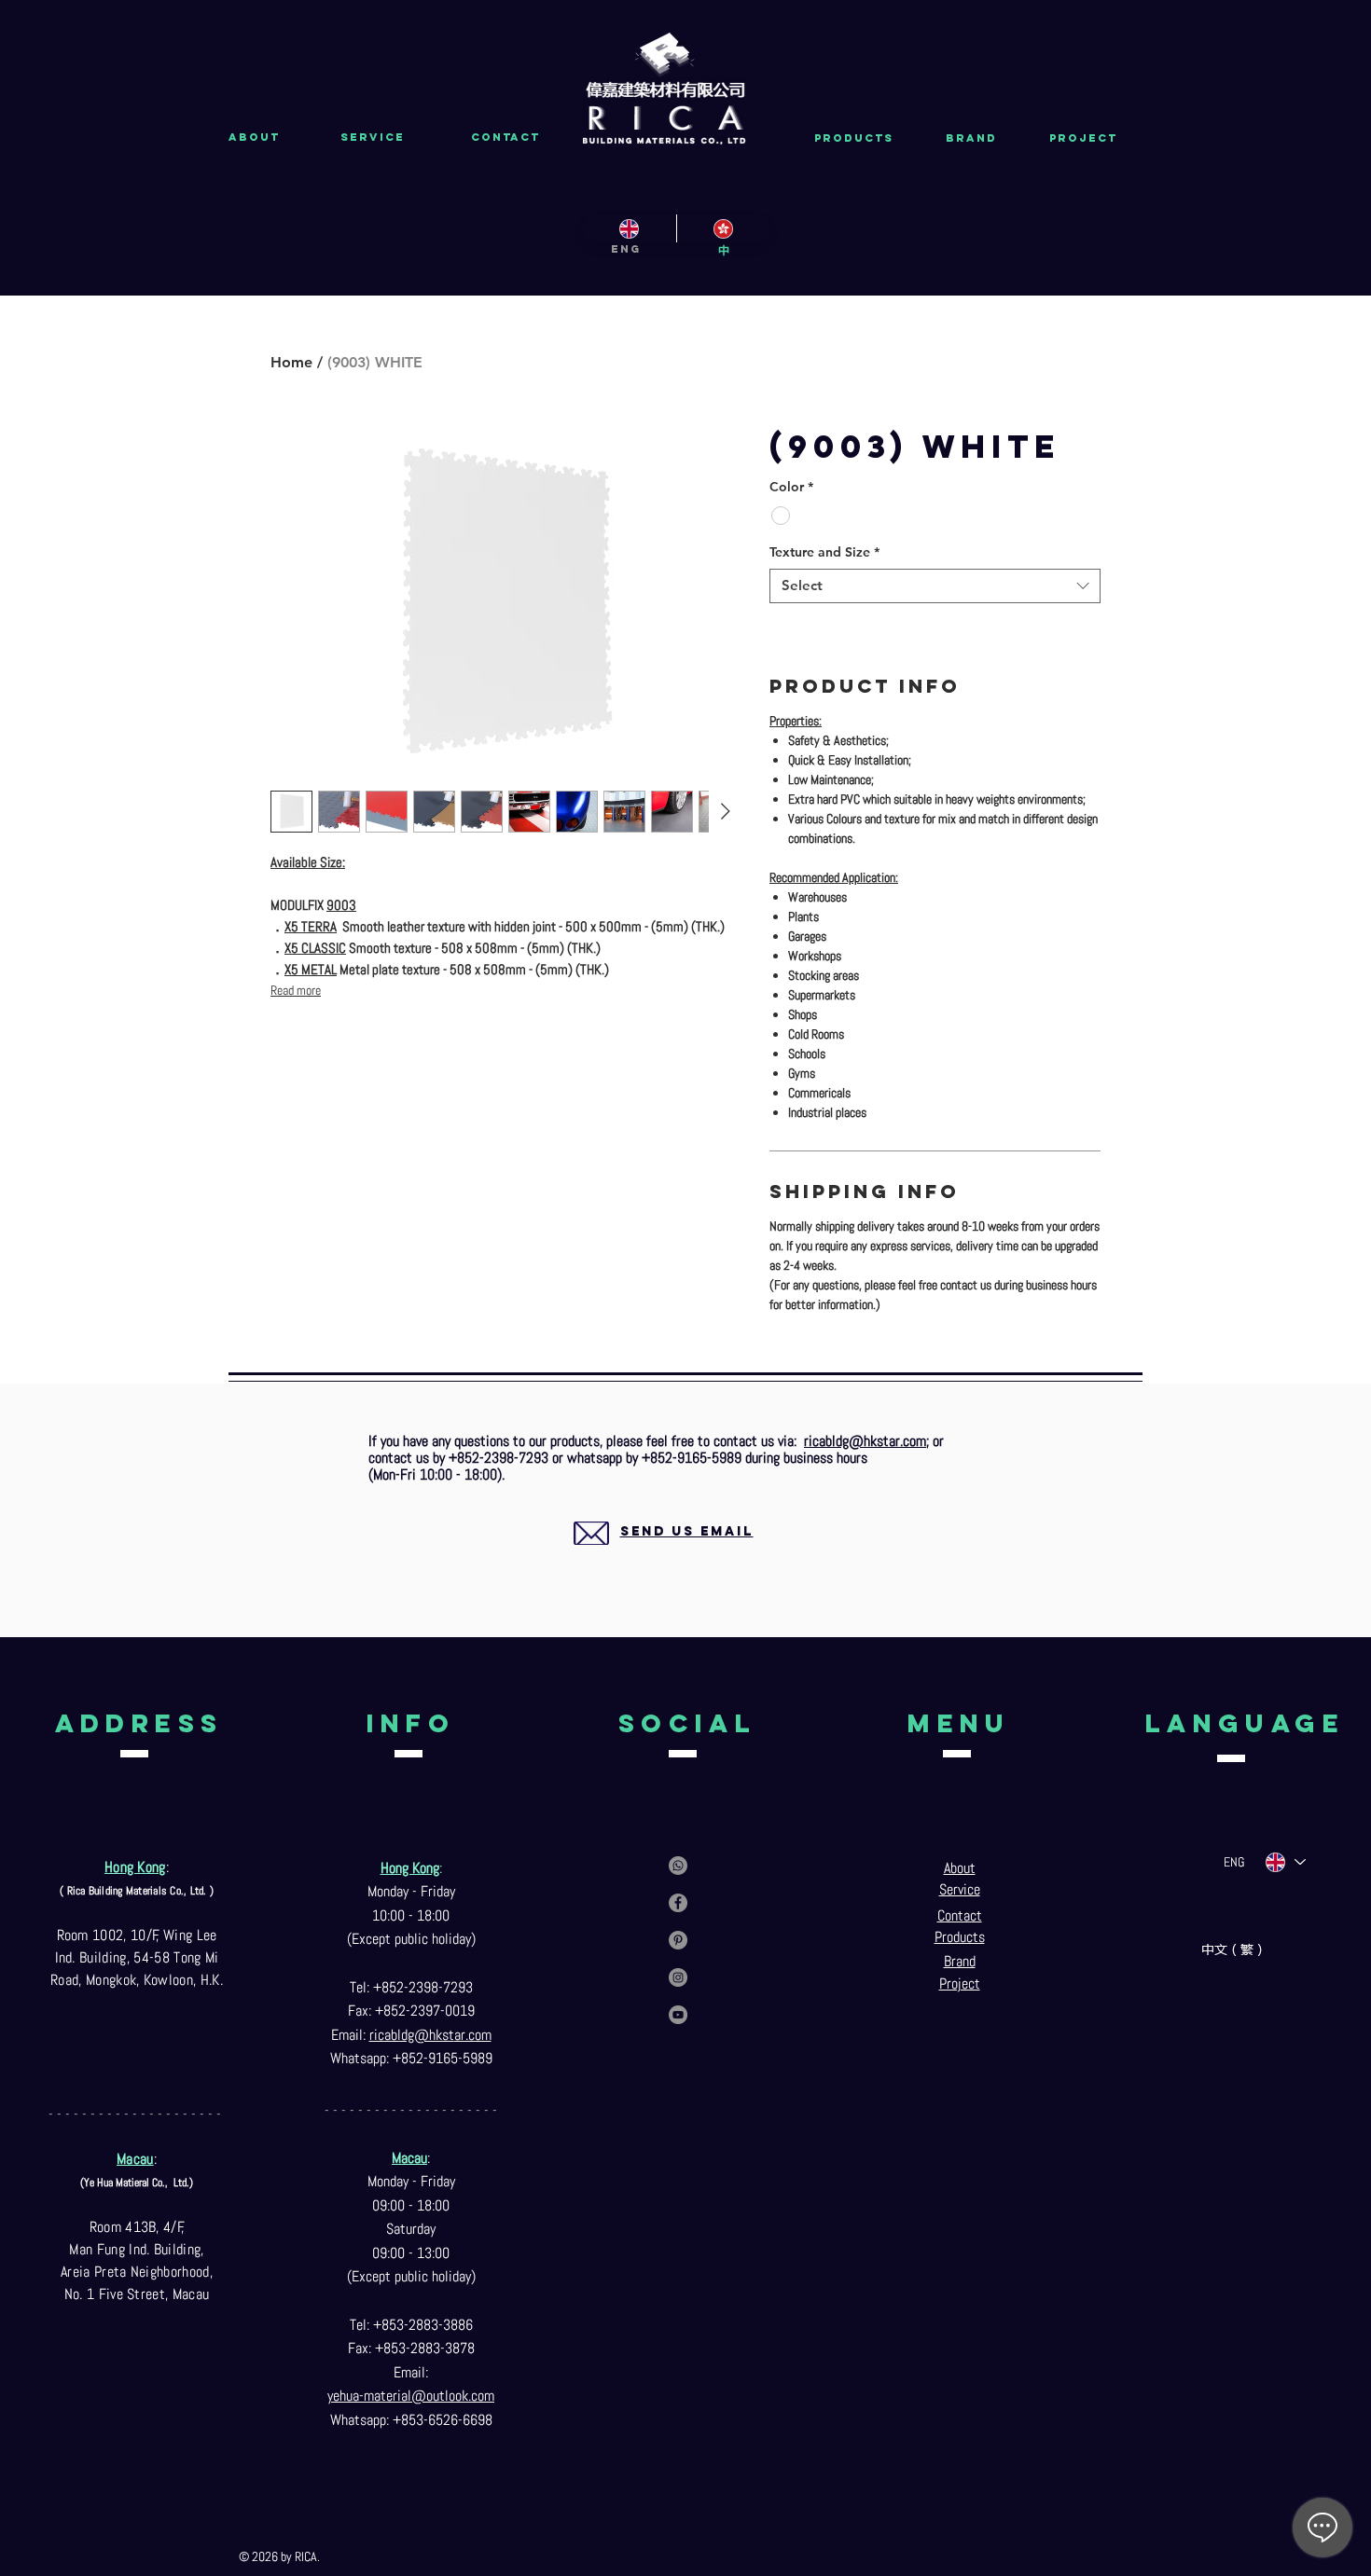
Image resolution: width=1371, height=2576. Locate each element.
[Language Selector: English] (1285, 1862)
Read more (296, 990)
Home (291, 362)
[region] (665, 1554)
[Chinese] (723, 228)
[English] (630, 228)
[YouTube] (678, 2015)
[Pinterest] (678, 1940)
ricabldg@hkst (412, 2035)
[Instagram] (678, 1977)
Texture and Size (824, 552)
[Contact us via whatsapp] (678, 1866)
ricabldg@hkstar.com (865, 1441)
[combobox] (935, 586)
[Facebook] (678, 1903)
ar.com (473, 2035)
